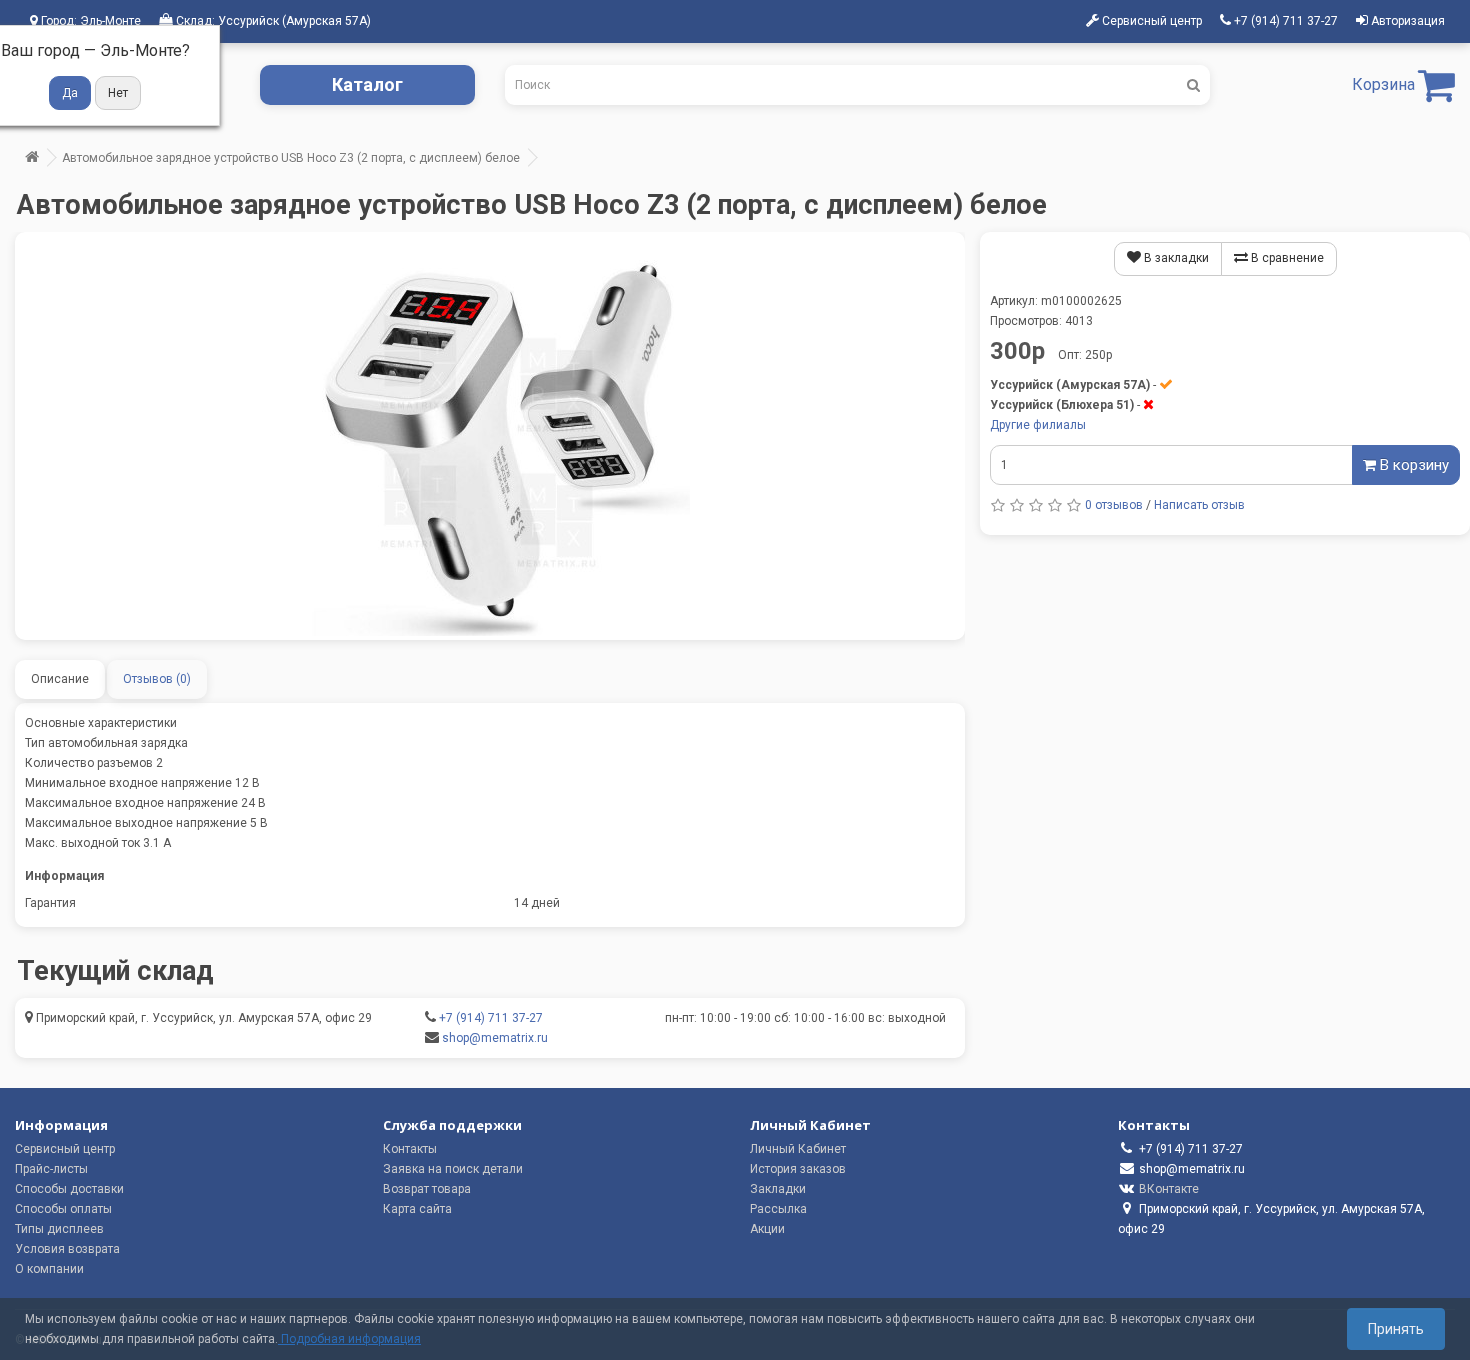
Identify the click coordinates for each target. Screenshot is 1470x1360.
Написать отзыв (1199, 505)
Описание (60, 679)
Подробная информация (349, 1339)
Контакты (410, 1149)
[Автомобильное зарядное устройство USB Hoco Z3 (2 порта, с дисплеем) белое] (490, 436)
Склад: (272, 21)
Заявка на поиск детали (453, 1169)
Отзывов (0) (157, 679)
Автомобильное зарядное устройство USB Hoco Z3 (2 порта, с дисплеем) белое (291, 158)
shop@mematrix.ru (495, 1038)
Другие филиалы (1038, 425)
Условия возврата (67, 1249)
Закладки (778, 1189)
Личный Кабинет (798, 1149)
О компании (49, 1269)
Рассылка (778, 1209)
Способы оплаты (63, 1209)
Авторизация (1406, 21)
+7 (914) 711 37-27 (491, 1018)
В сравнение (1286, 258)
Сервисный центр (65, 1149)
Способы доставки (69, 1189)
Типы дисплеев (59, 1229)
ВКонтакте (1169, 1189)
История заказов (798, 1169)
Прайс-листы (51, 1169)
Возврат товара (427, 1189)
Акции (767, 1229)
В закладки (1175, 258)
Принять (1396, 1329)
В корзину (1412, 465)
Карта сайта (417, 1209)
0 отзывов (1114, 505)
